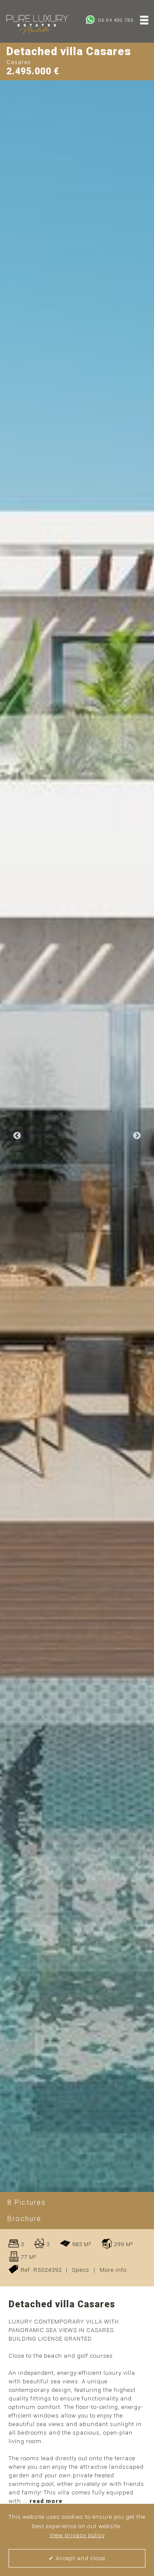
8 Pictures (27, 2202)
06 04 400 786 (115, 20)
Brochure (24, 2219)
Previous (17, 1136)
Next (137, 1136)
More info (113, 2270)
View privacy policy (77, 2535)
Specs (81, 2270)
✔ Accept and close (77, 2558)
